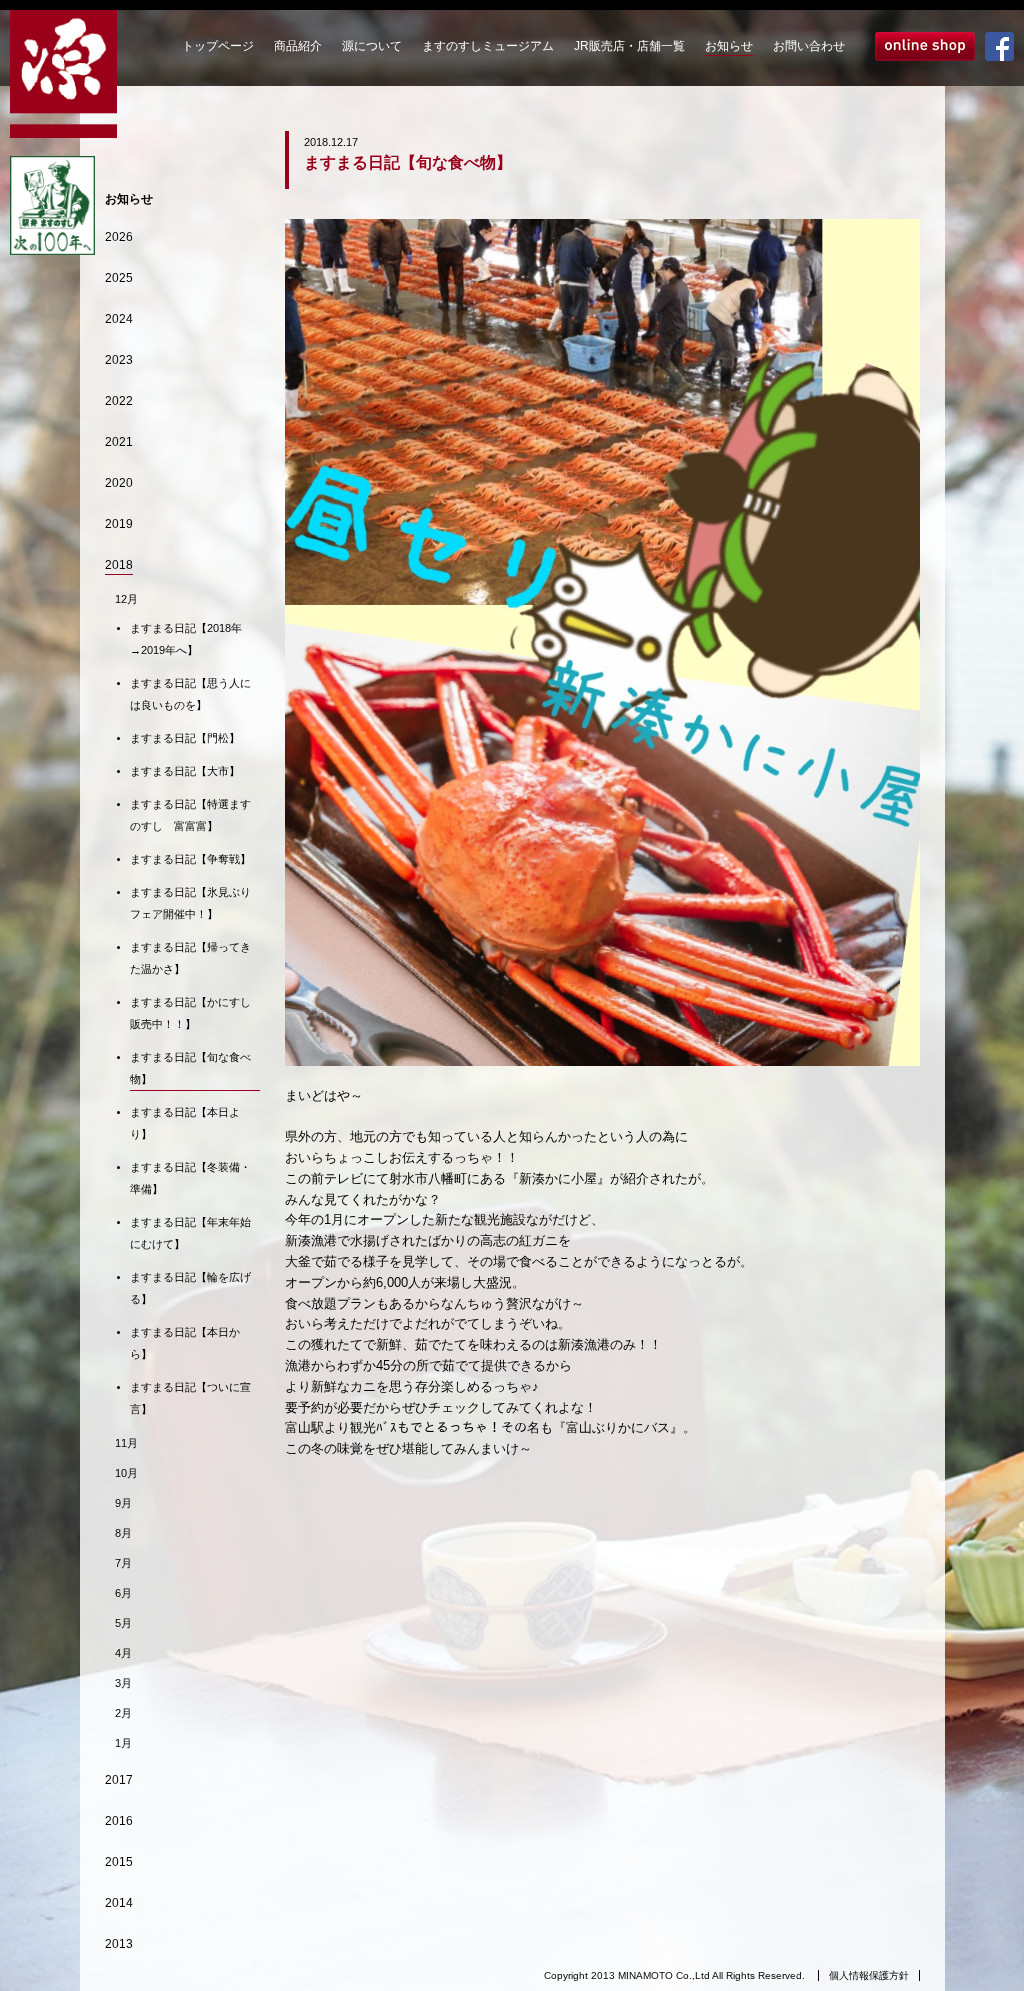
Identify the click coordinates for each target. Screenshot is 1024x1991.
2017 (119, 1780)
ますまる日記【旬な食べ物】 (190, 1068)
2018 (119, 565)
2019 (119, 524)
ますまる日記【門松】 (185, 738)
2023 (119, 360)
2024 (119, 319)
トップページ (218, 46)
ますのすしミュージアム (488, 46)
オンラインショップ (925, 46)
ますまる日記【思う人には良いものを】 (190, 694)
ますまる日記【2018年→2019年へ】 (186, 639)
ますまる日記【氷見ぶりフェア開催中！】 (190, 903)
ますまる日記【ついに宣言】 (190, 1398)
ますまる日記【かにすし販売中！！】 (190, 1013)
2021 (119, 442)
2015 (119, 1862)
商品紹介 (298, 46)
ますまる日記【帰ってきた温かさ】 (190, 958)
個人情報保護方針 (869, 1975)
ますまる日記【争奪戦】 (190, 859)
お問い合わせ (809, 46)
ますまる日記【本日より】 (185, 1123)
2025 (119, 278)
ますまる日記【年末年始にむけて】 (190, 1233)
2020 (119, 483)
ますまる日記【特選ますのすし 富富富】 (190, 815)
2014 (119, 1903)
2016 (119, 1821)
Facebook (999, 46)
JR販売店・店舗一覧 (629, 46)
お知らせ (729, 46)
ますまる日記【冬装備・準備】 (190, 1178)
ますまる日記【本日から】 (185, 1343)
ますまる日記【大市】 (185, 771)
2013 (119, 1944)
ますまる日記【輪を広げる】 (190, 1288)
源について (372, 46)
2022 (119, 401)
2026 (119, 237)
